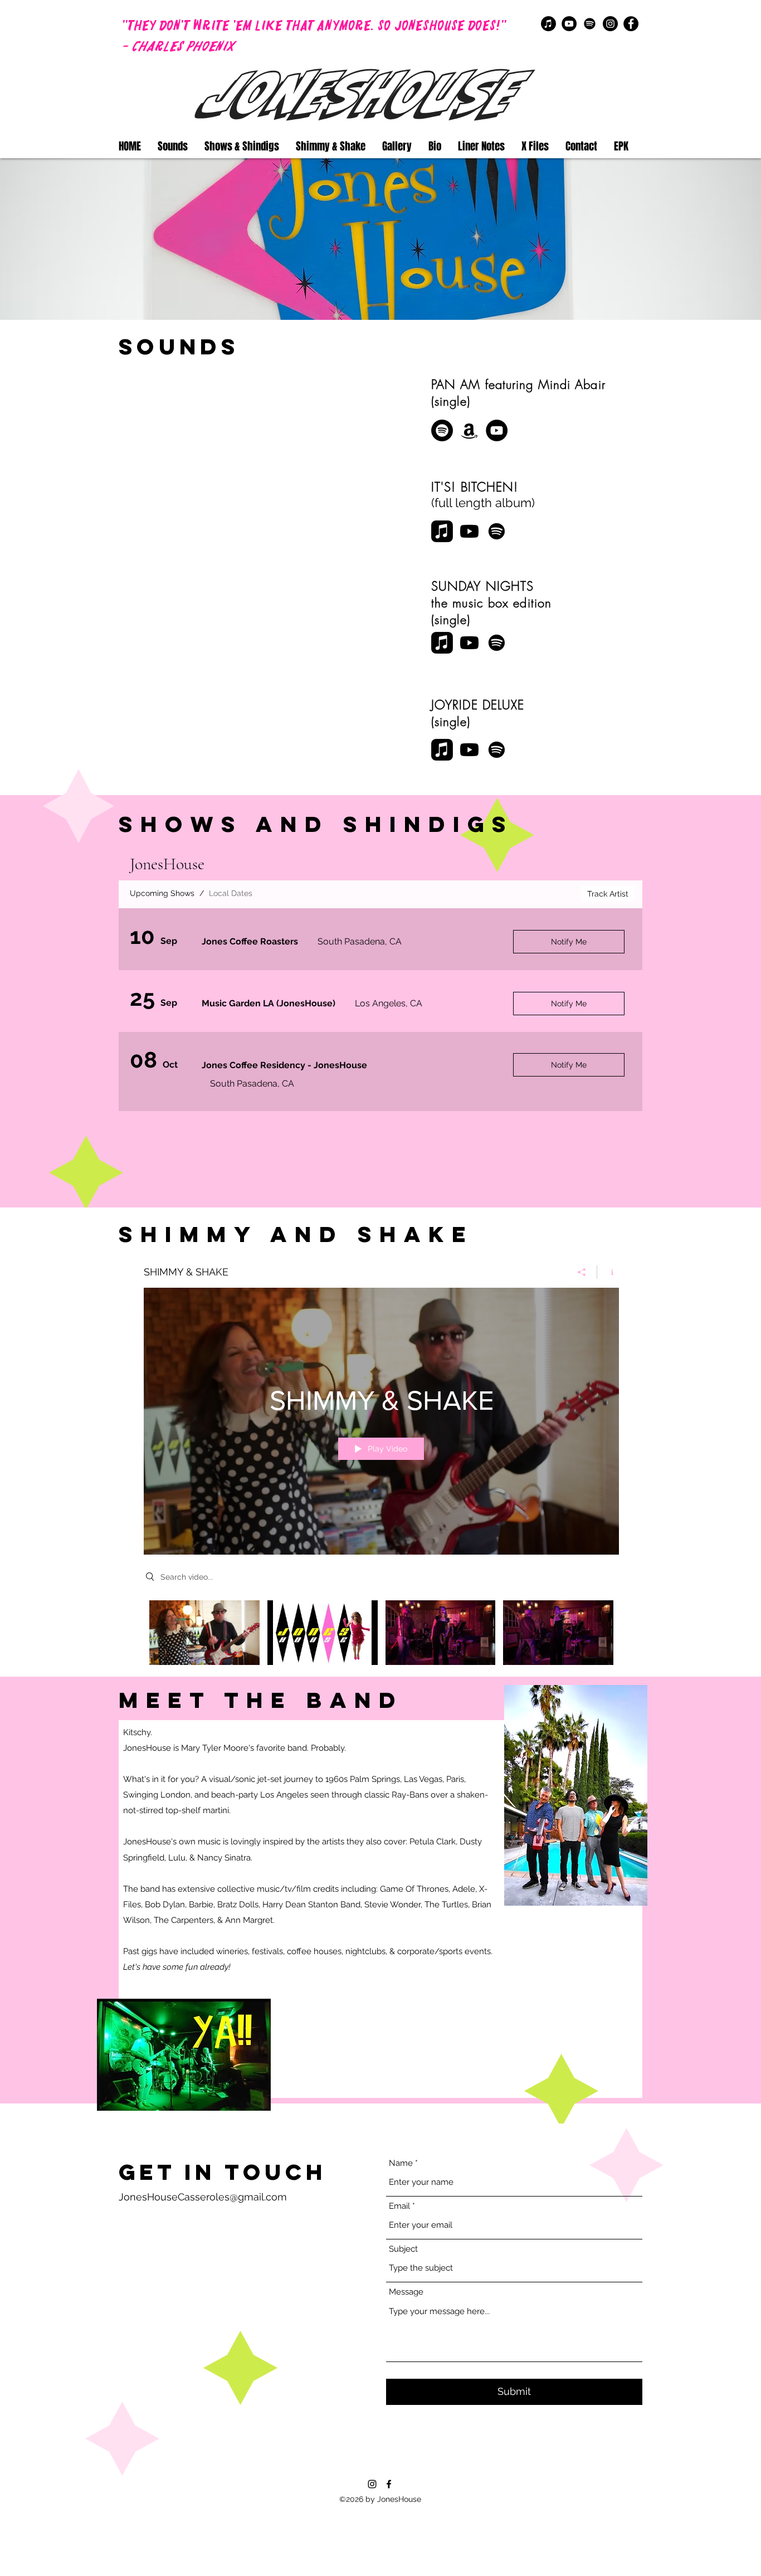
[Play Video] (204, 1633)
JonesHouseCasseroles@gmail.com (203, 2197)
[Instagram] (610, 24)
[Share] (582, 1272)
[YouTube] (569, 24)
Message (406, 2292)
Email (399, 2206)
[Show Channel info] (608, 1272)
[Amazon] (469, 430)
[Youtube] (469, 531)
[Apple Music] (548, 24)
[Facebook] (631, 24)
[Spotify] (590, 24)
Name (401, 2163)
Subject (403, 2249)
